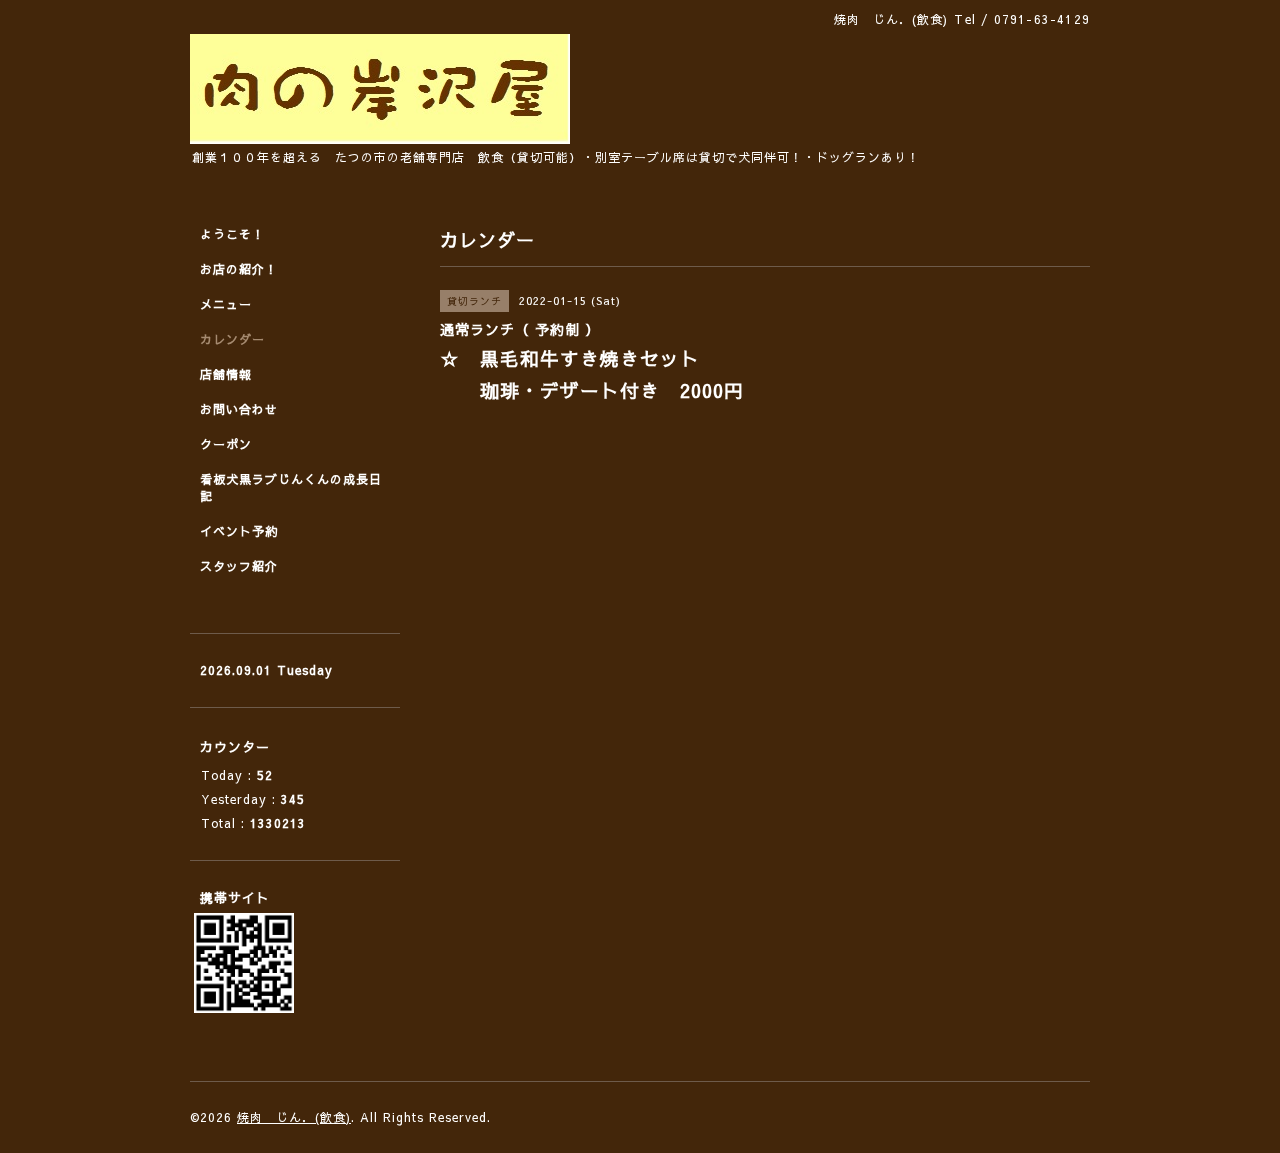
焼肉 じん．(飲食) (294, 1117)
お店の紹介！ (239, 269)
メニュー (226, 304)
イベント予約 (239, 531)
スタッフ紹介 (239, 566)
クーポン (226, 444)
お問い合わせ (239, 409)
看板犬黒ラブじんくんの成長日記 (291, 487)
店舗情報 (226, 374)
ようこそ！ (232, 234)
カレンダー (232, 339)
